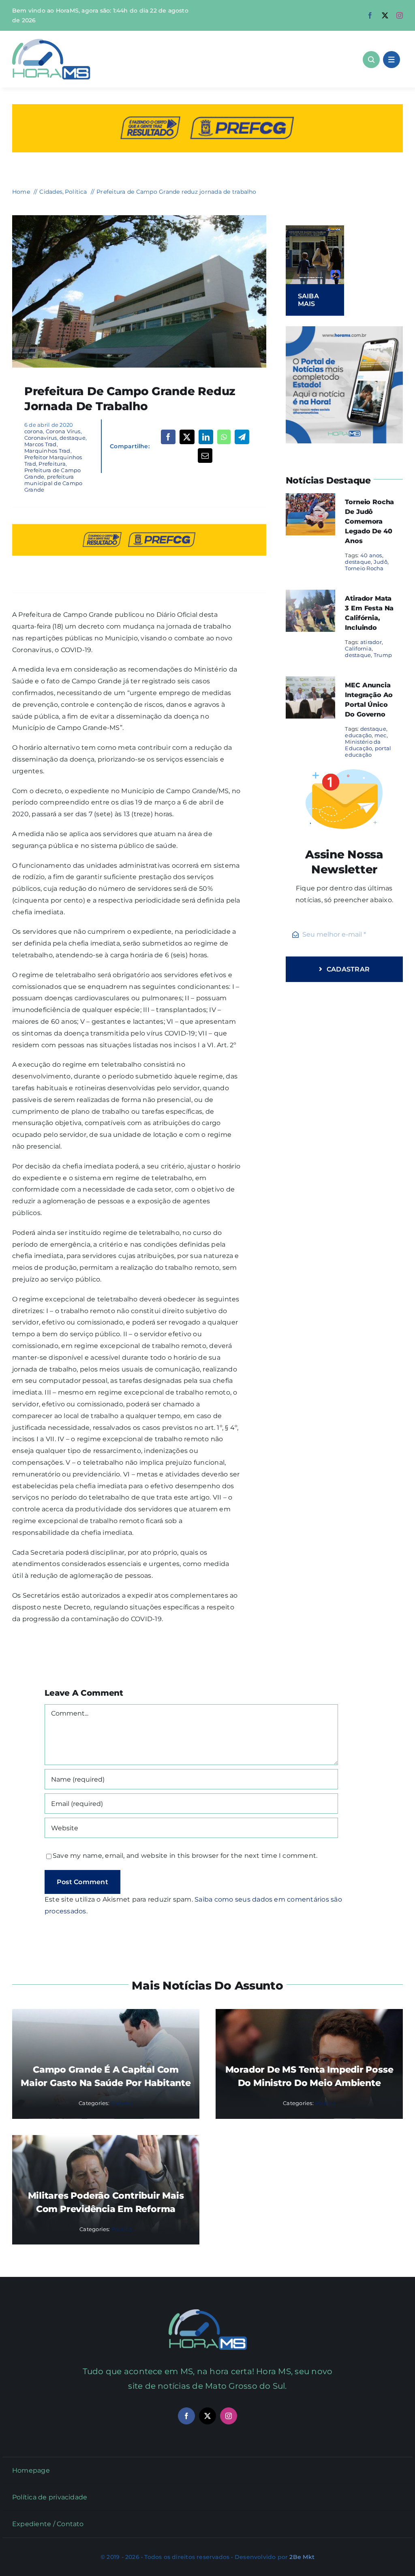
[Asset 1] (51, 42)
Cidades (122, 2103)
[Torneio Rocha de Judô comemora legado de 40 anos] (310, 499)
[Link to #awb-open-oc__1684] (391, 60)
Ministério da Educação (363, 745)
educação (358, 735)
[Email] (205, 456)
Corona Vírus (63, 431)
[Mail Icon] (208, 2312)
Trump (383, 655)
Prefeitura (52, 464)
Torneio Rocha (364, 568)
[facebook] (370, 15)
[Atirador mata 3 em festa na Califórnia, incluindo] (310, 595)
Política (325, 2103)
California (358, 648)
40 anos (371, 555)
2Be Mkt (302, 2557)
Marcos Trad (41, 444)
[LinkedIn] (206, 437)
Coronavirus (41, 438)
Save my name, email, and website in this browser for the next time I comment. (185, 1856)
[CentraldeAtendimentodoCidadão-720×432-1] (139, 218)
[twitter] (385, 15)
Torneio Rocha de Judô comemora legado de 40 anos (369, 521)
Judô (381, 562)
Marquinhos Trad (47, 451)
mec (381, 735)
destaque (73, 438)
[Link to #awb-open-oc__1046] (371, 60)
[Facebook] (168, 437)
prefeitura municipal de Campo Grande (53, 483)
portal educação (368, 751)
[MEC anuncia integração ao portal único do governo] (310, 682)
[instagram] (400, 15)
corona (34, 431)
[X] (187, 437)
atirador (371, 642)
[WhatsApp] (224, 437)
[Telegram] (242, 437)
